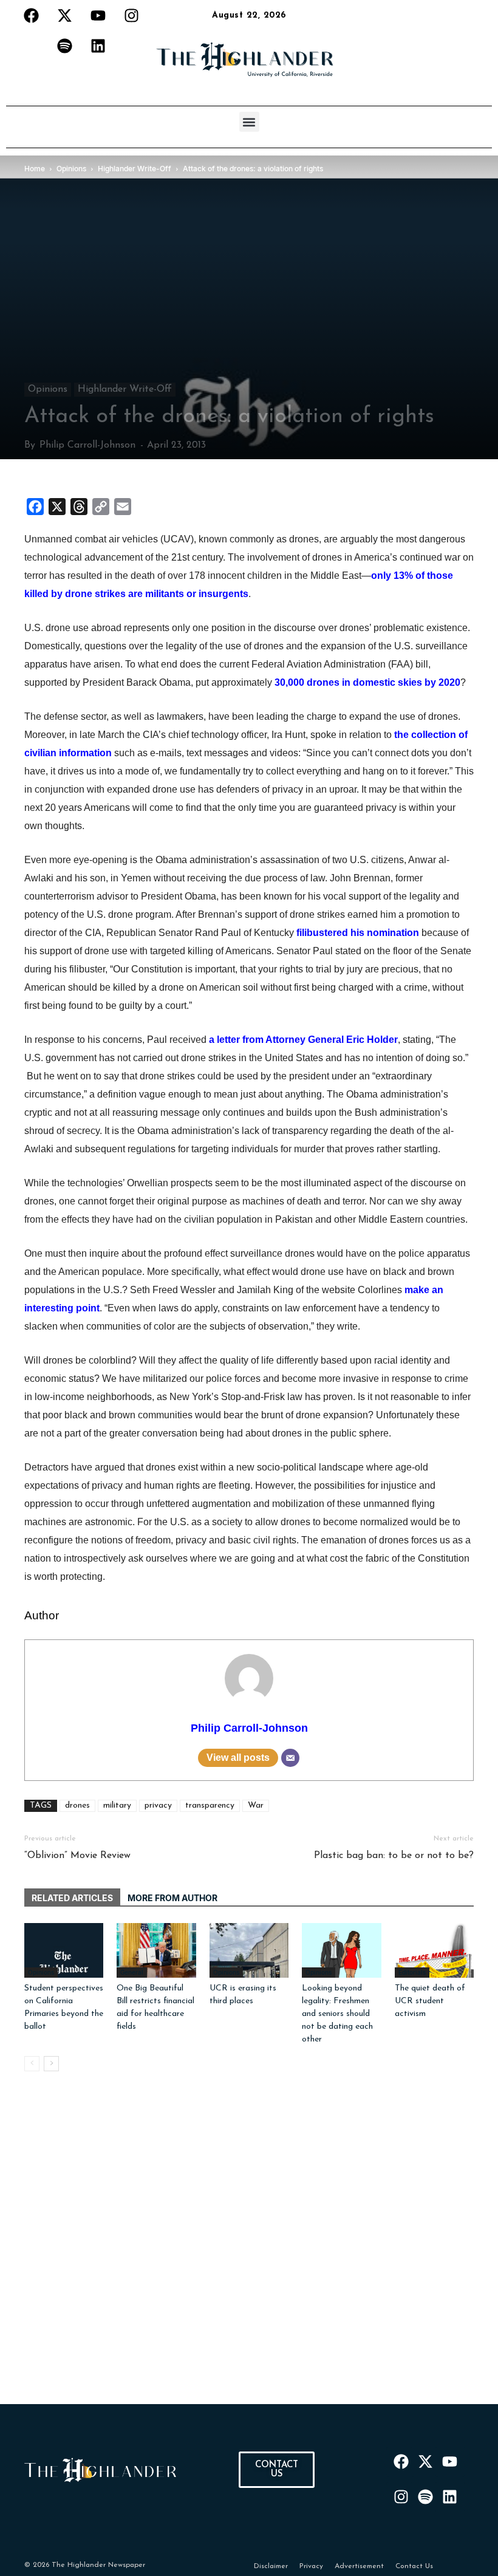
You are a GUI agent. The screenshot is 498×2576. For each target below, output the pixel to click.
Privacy (311, 2566)
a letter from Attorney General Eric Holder (303, 1040)
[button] (249, 122)
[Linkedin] (98, 46)
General (132, 1972)
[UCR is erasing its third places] (249, 1950)
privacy (158, 1806)
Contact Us (414, 2566)
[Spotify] (64, 46)
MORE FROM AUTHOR (172, 1898)
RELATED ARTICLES (72, 1898)
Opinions (48, 389)
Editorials (412, 1972)
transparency (210, 1806)
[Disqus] (249, 2252)
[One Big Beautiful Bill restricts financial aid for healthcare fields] (156, 1950)
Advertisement (359, 2566)
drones (77, 1806)
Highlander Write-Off (125, 389)
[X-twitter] (64, 15)
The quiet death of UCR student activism (430, 2001)
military (117, 1806)
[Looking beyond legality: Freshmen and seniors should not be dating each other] (341, 1950)
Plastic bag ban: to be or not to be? (394, 1856)
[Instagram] (131, 15)
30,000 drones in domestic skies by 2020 (367, 682)
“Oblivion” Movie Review (77, 1856)
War (256, 1806)
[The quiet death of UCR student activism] (434, 1950)
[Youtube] (98, 15)
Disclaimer (271, 2566)
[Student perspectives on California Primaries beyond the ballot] (64, 1950)
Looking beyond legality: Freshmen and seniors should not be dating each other (337, 2014)
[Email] (290, 1758)
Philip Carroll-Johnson (87, 445)
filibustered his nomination (358, 933)
